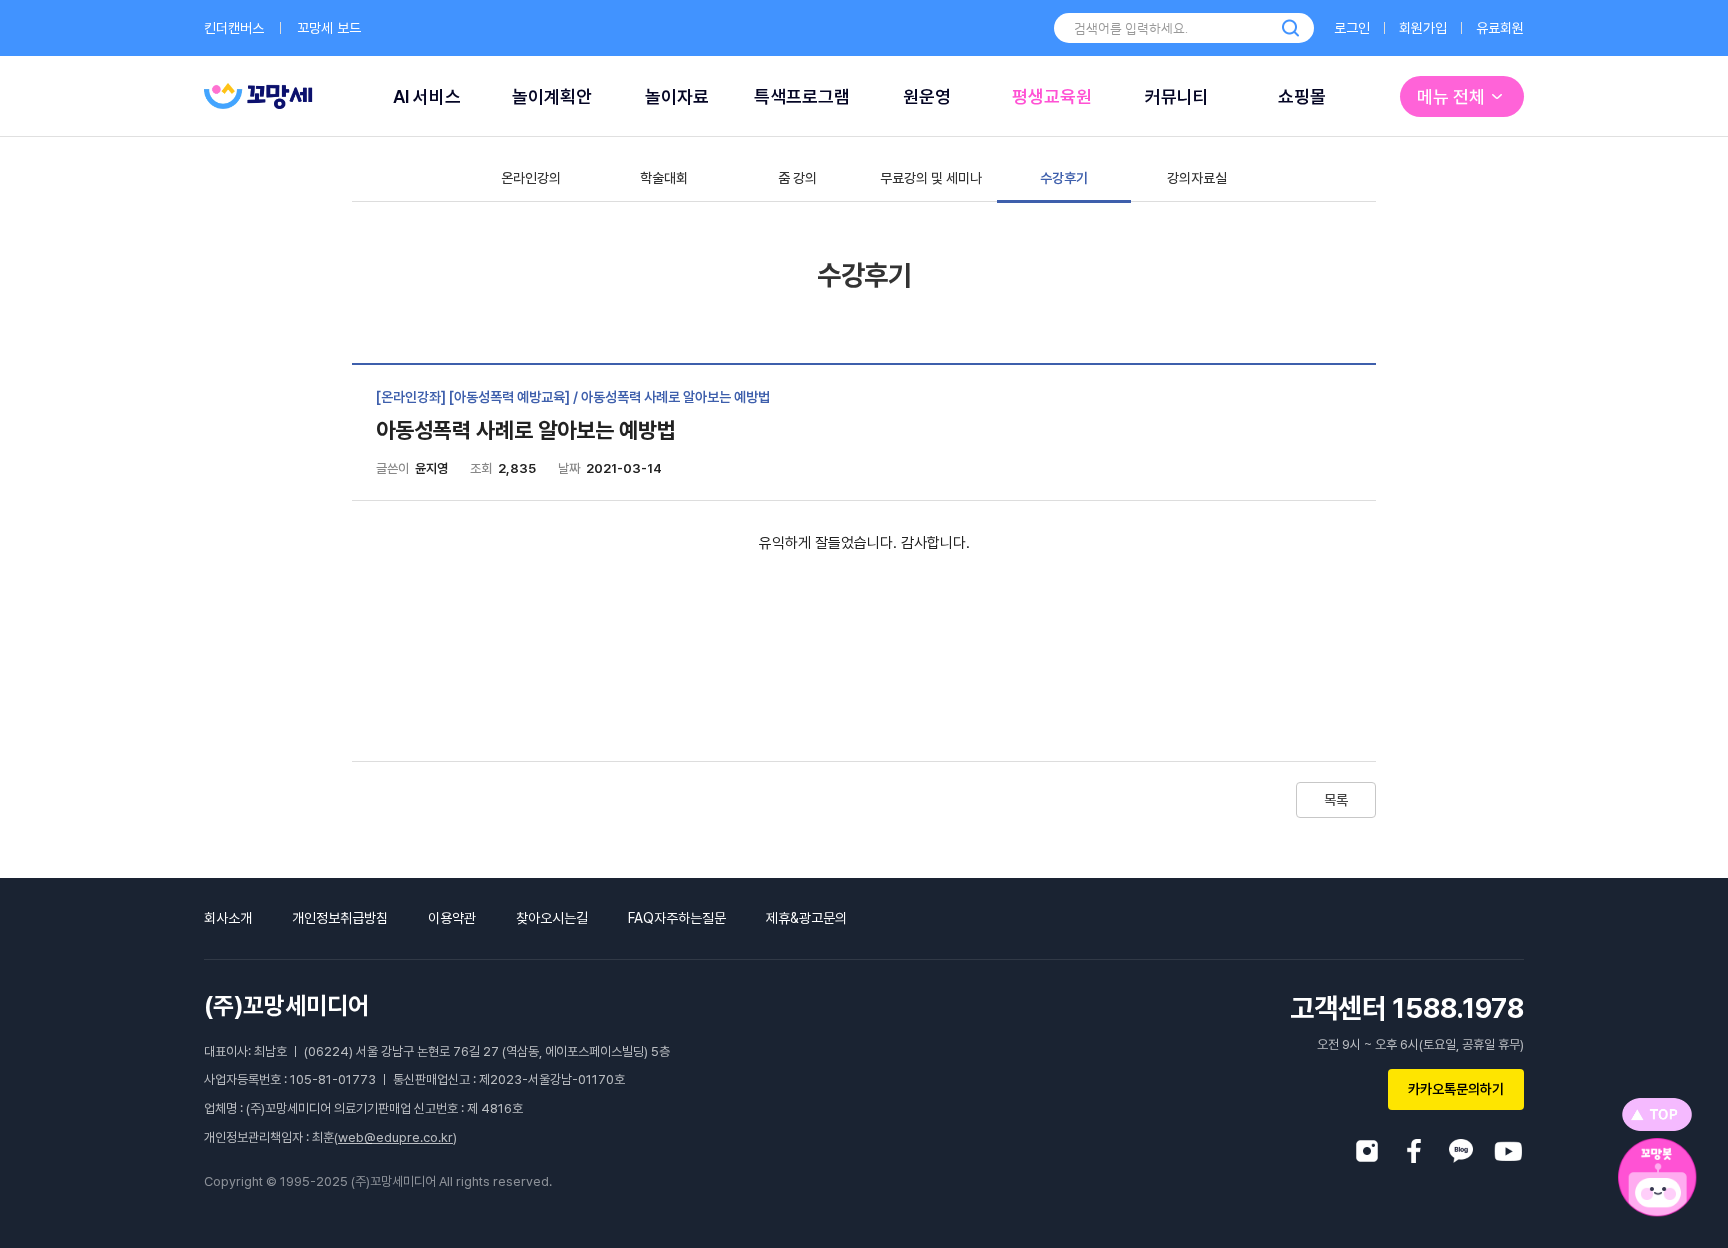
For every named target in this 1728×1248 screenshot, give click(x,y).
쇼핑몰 (1302, 96)
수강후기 (1064, 178)
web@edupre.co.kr (395, 1137)
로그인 (1352, 28)
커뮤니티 (1177, 96)
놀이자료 (677, 96)
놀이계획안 (552, 96)
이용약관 (452, 918)
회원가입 (1423, 28)
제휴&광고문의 (806, 918)
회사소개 (228, 918)
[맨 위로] (1657, 1114)
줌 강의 (797, 178)
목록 (1336, 800)
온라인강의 (531, 178)
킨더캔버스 (234, 28)
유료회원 (1500, 28)
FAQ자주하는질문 (677, 918)
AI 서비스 (427, 96)
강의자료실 (1197, 178)
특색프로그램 (802, 96)
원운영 (927, 96)
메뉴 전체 (1451, 96)
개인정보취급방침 (340, 918)
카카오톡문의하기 (1456, 1089)
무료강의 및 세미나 (931, 178)
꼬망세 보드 (329, 28)
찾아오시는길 (552, 918)
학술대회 (664, 178)
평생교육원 (1052, 96)
